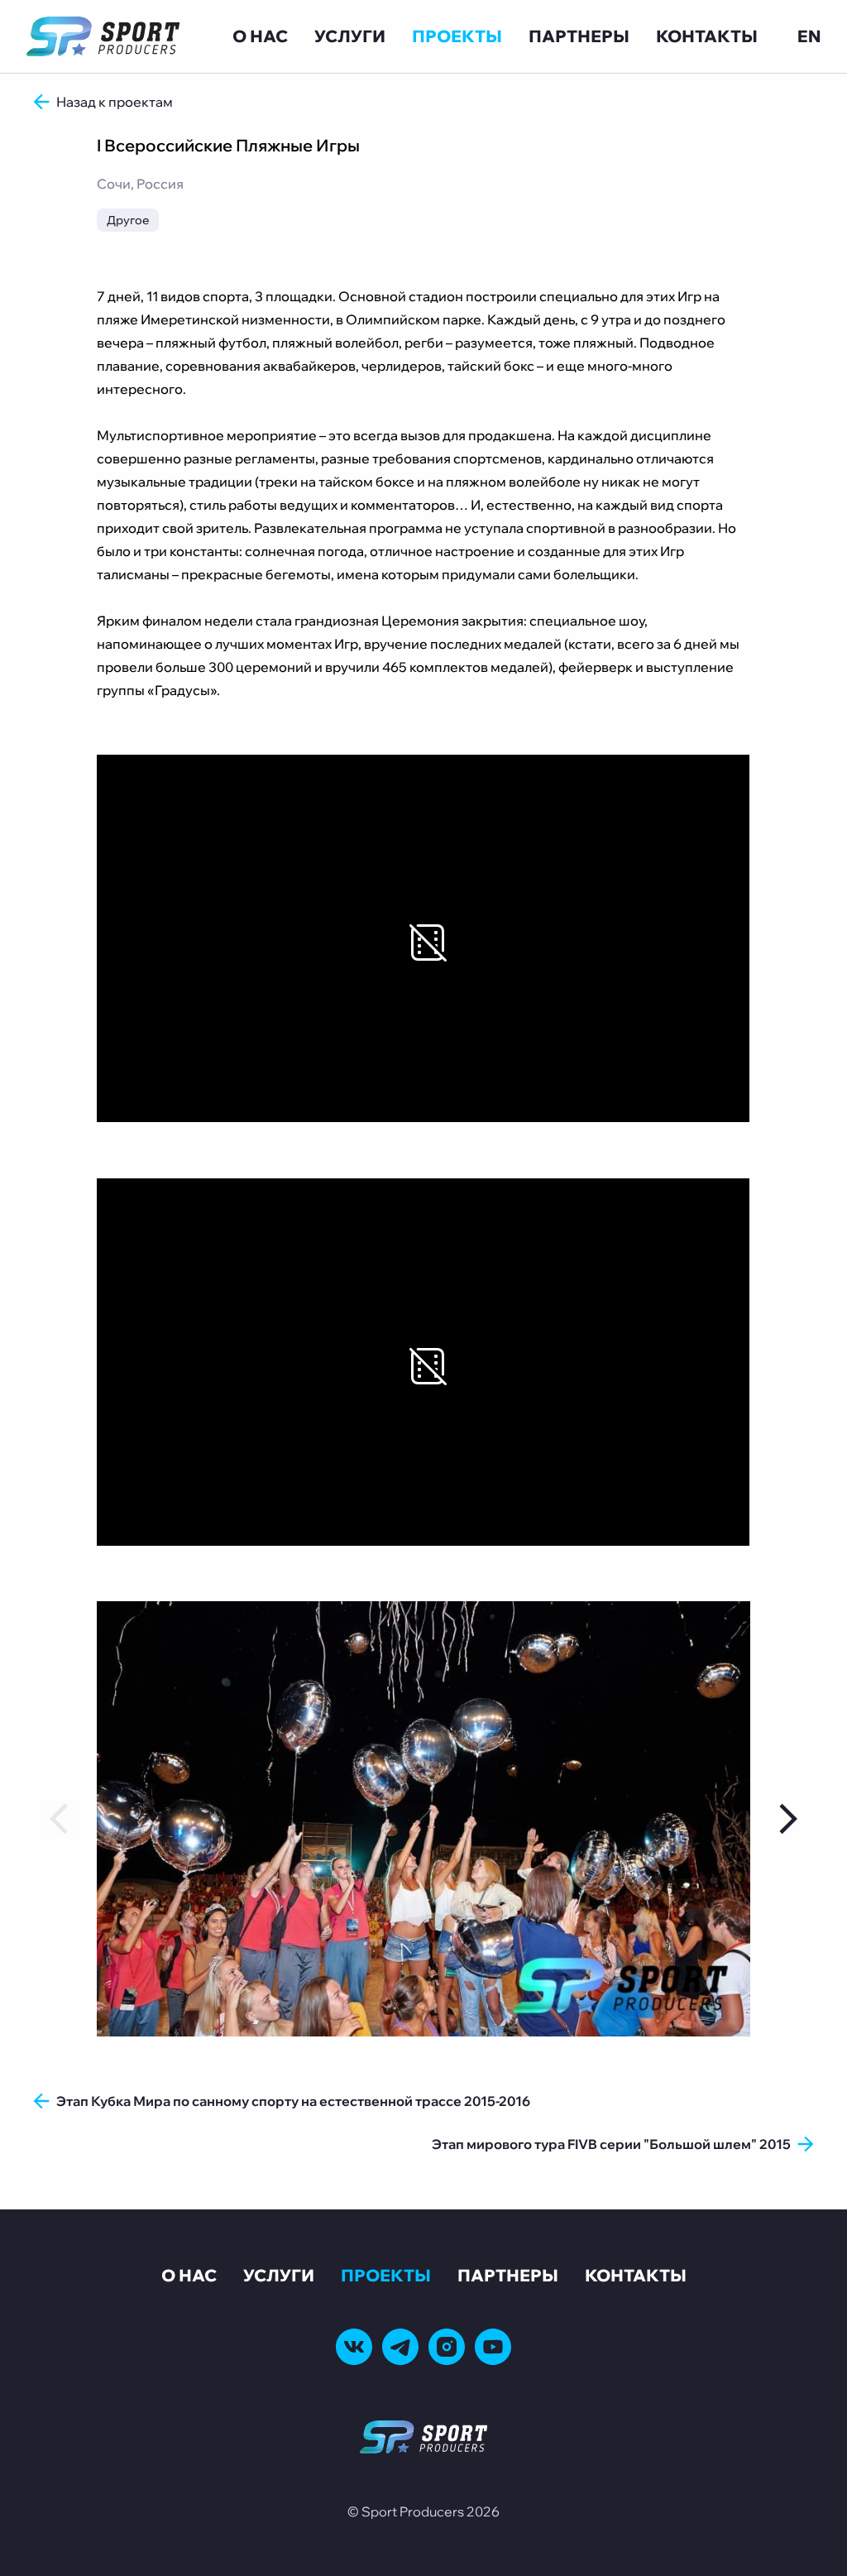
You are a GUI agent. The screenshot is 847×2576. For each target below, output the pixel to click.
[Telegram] (400, 2347)
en (809, 36)
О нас (260, 36)
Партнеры (579, 36)
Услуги (350, 36)
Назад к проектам (115, 102)
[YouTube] (493, 2347)
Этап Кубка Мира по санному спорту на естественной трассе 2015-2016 (293, 2101)
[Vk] (354, 2347)
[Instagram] (447, 2347)
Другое (128, 220)
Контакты (707, 36)
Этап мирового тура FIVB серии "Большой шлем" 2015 (611, 2144)
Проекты (457, 36)
